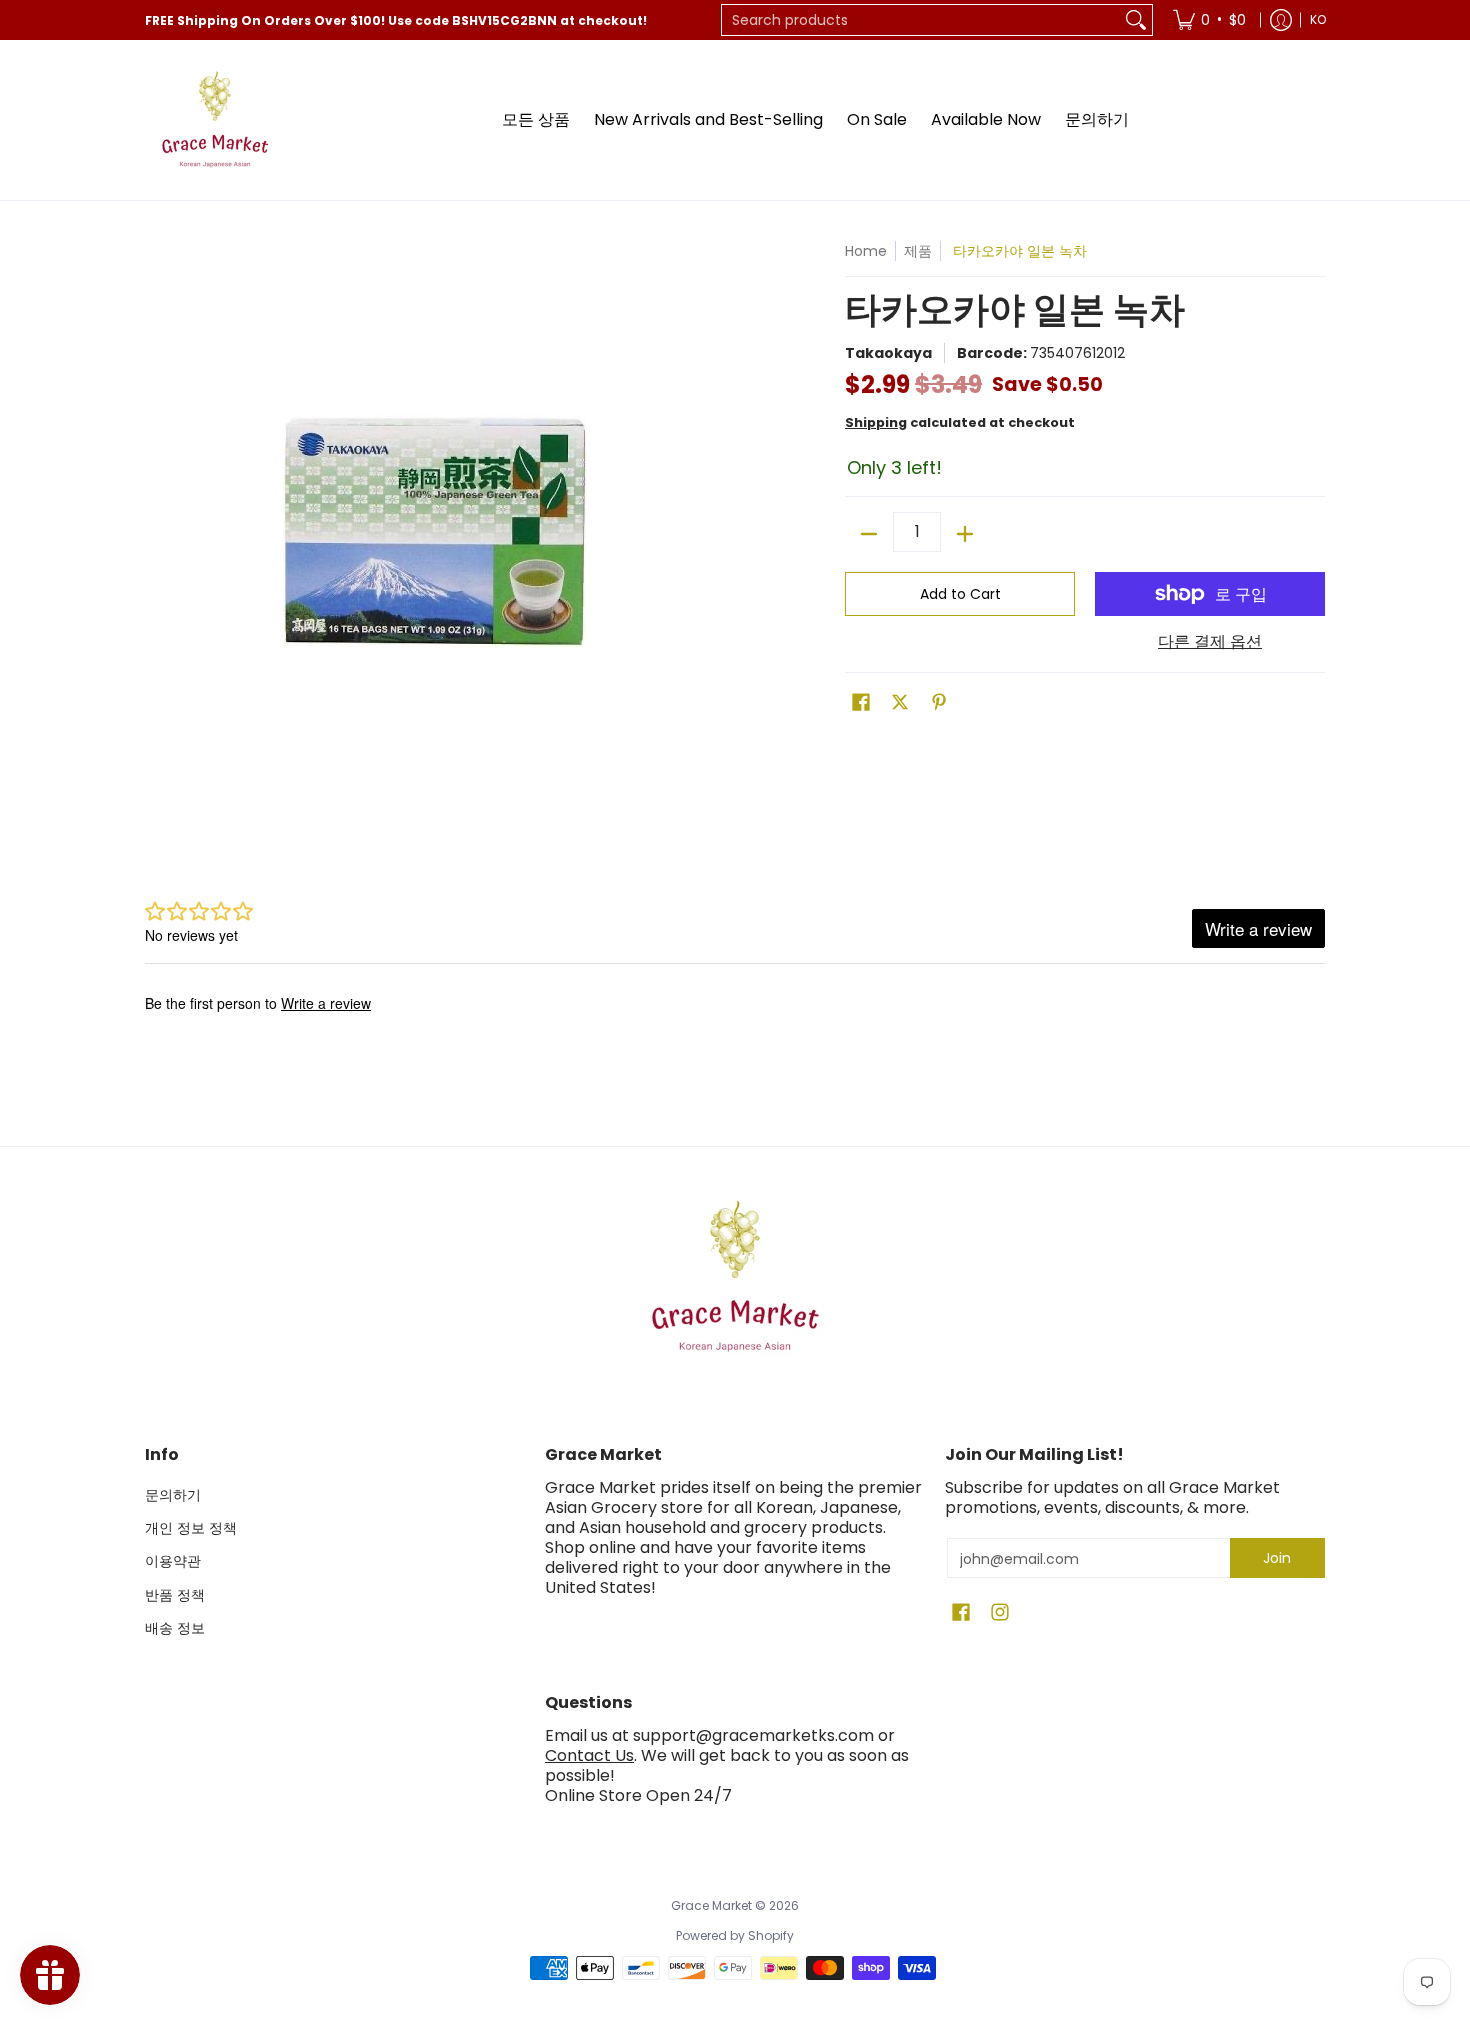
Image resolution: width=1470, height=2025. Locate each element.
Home (866, 251)
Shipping (876, 422)
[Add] (965, 534)
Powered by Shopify (735, 1935)
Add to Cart (960, 594)
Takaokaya (888, 353)
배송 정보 (175, 1628)
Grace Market (711, 1905)
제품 (918, 251)
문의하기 (173, 1495)
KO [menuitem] (1318, 19)
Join (1277, 1558)
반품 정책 (175, 1595)
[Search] (1136, 20)
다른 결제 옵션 (1210, 642)
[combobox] (921, 20)
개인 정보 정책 (191, 1528)
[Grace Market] (215, 120)
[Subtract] (869, 534)
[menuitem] (1209, 20)
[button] (861, 702)
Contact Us (589, 1755)
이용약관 (173, 1561)
